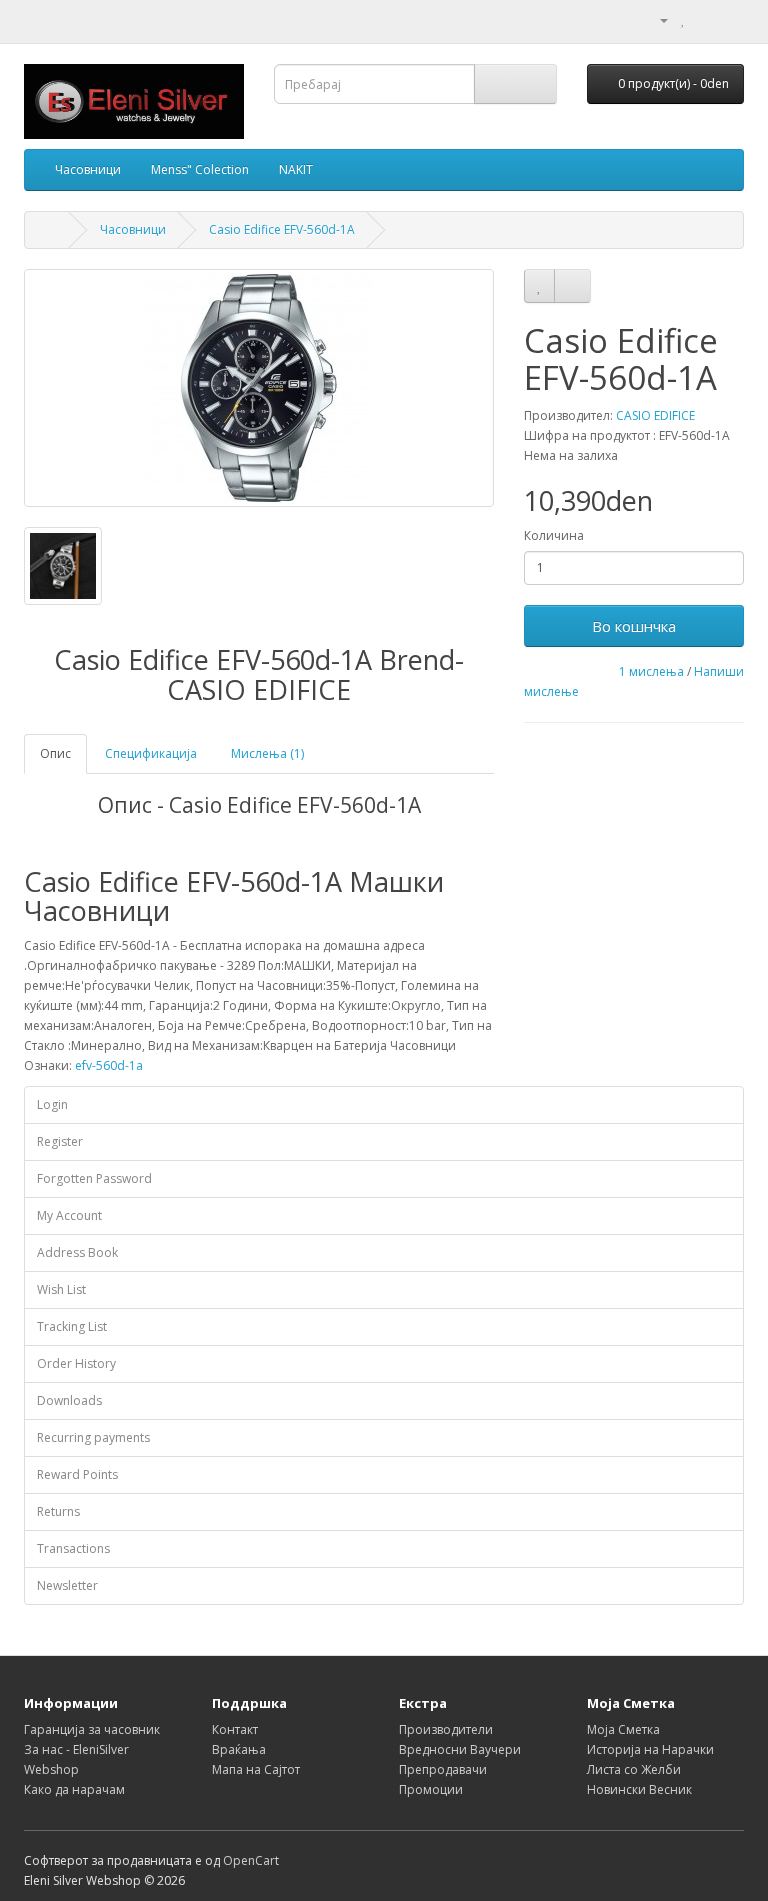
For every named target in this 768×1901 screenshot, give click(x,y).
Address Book (77, 1252)
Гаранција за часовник (92, 1729)
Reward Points (77, 1474)
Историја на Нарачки (650, 1749)
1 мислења (651, 671)
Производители (446, 1729)
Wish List (61, 1289)
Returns (58, 1511)
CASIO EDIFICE (655, 415)
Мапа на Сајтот (256, 1769)
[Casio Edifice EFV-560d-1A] (259, 388)
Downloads (69, 1400)
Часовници (88, 169)
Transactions (73, 1548)
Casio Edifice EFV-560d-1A (282, 229)
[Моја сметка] (656, 19)
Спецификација (151, 753)
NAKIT (296, 169)
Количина (554, 535)
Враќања (239, 1749)
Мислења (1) (267, 753)
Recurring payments (93, 1437)
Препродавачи (443, 1769)
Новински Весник (639, 1789)
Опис (55, 753)
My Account (69, 1215)
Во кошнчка (634, 626)
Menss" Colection (200, 169)
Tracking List (72, 1326)
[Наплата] (728, 19)
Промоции (431, 1789)
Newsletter (67, 1585)
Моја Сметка (623, 1729)
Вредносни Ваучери (460, 1749)
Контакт (235, 1729)
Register (60, 1141)
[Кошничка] (704, 19)
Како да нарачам (74, 1789)
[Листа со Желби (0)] (683, 19)
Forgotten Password (94, 1178)
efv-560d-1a (109, 1065)
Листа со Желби (634, 1769)
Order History (76, 1363)
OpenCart (251, 1860)
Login (52, 1104)
